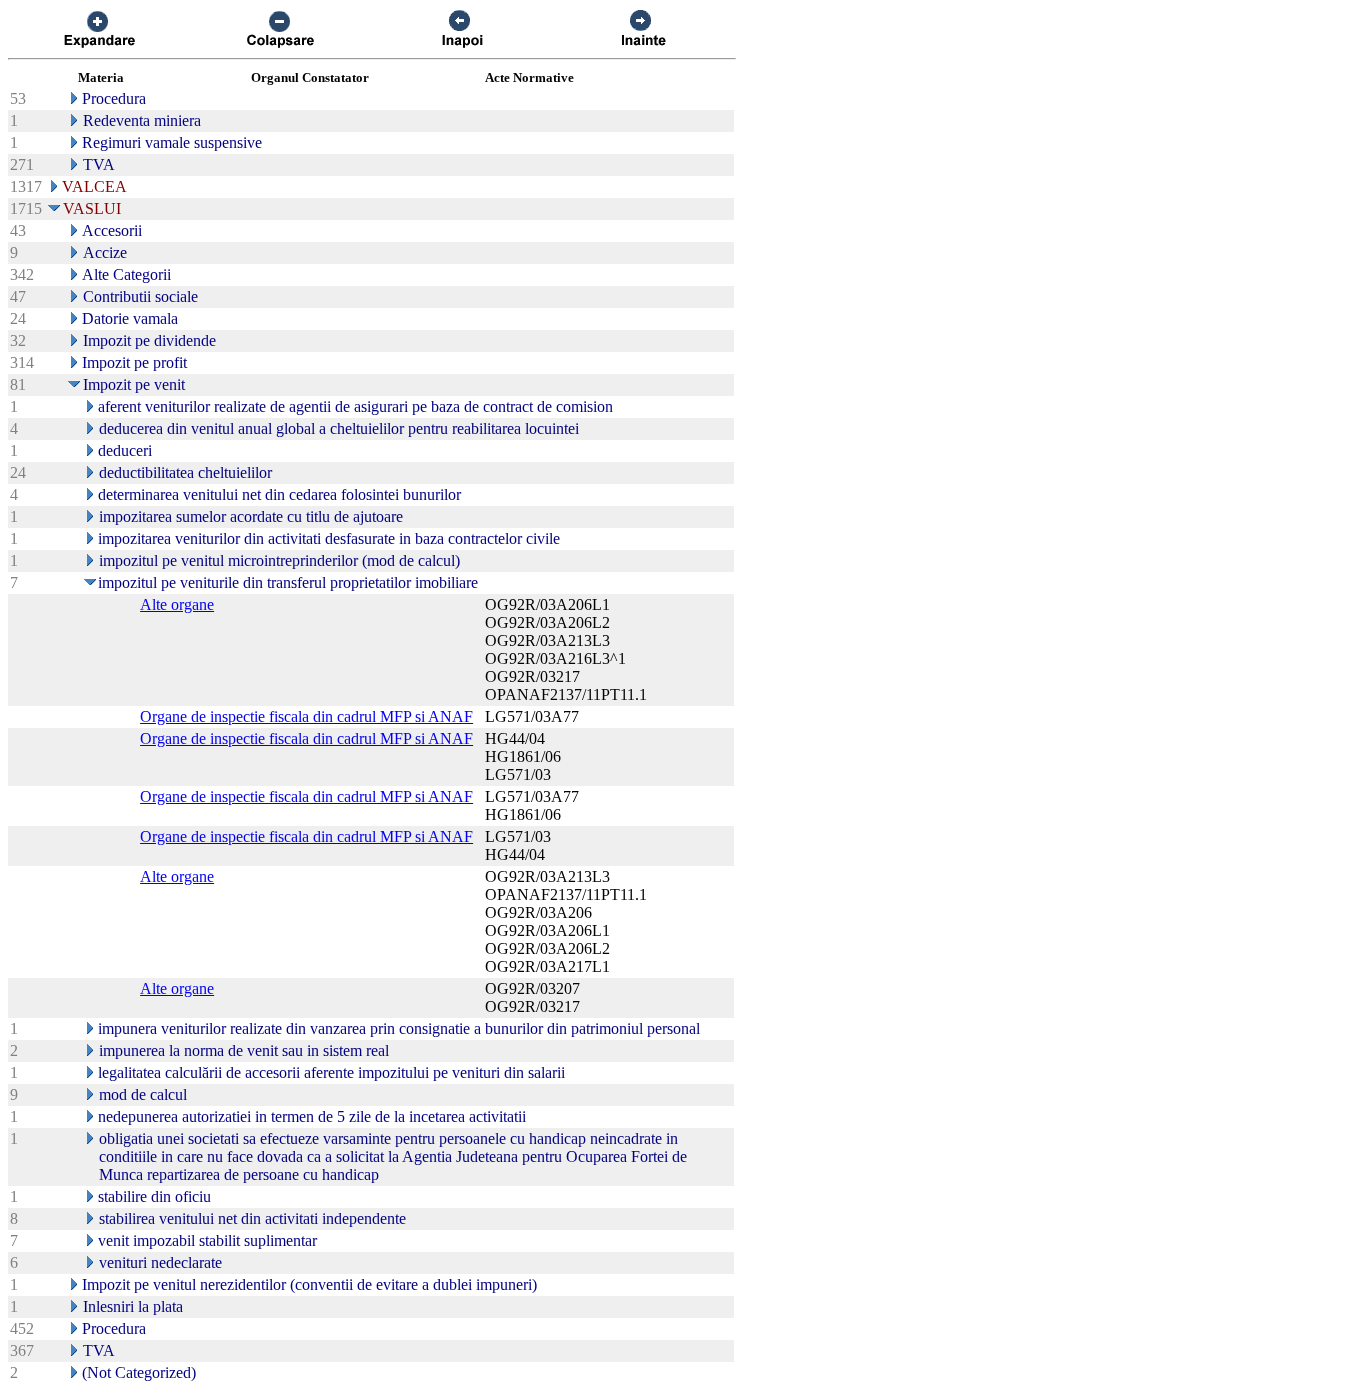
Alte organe (177, 604)
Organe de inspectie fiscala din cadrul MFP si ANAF (306, 716)
